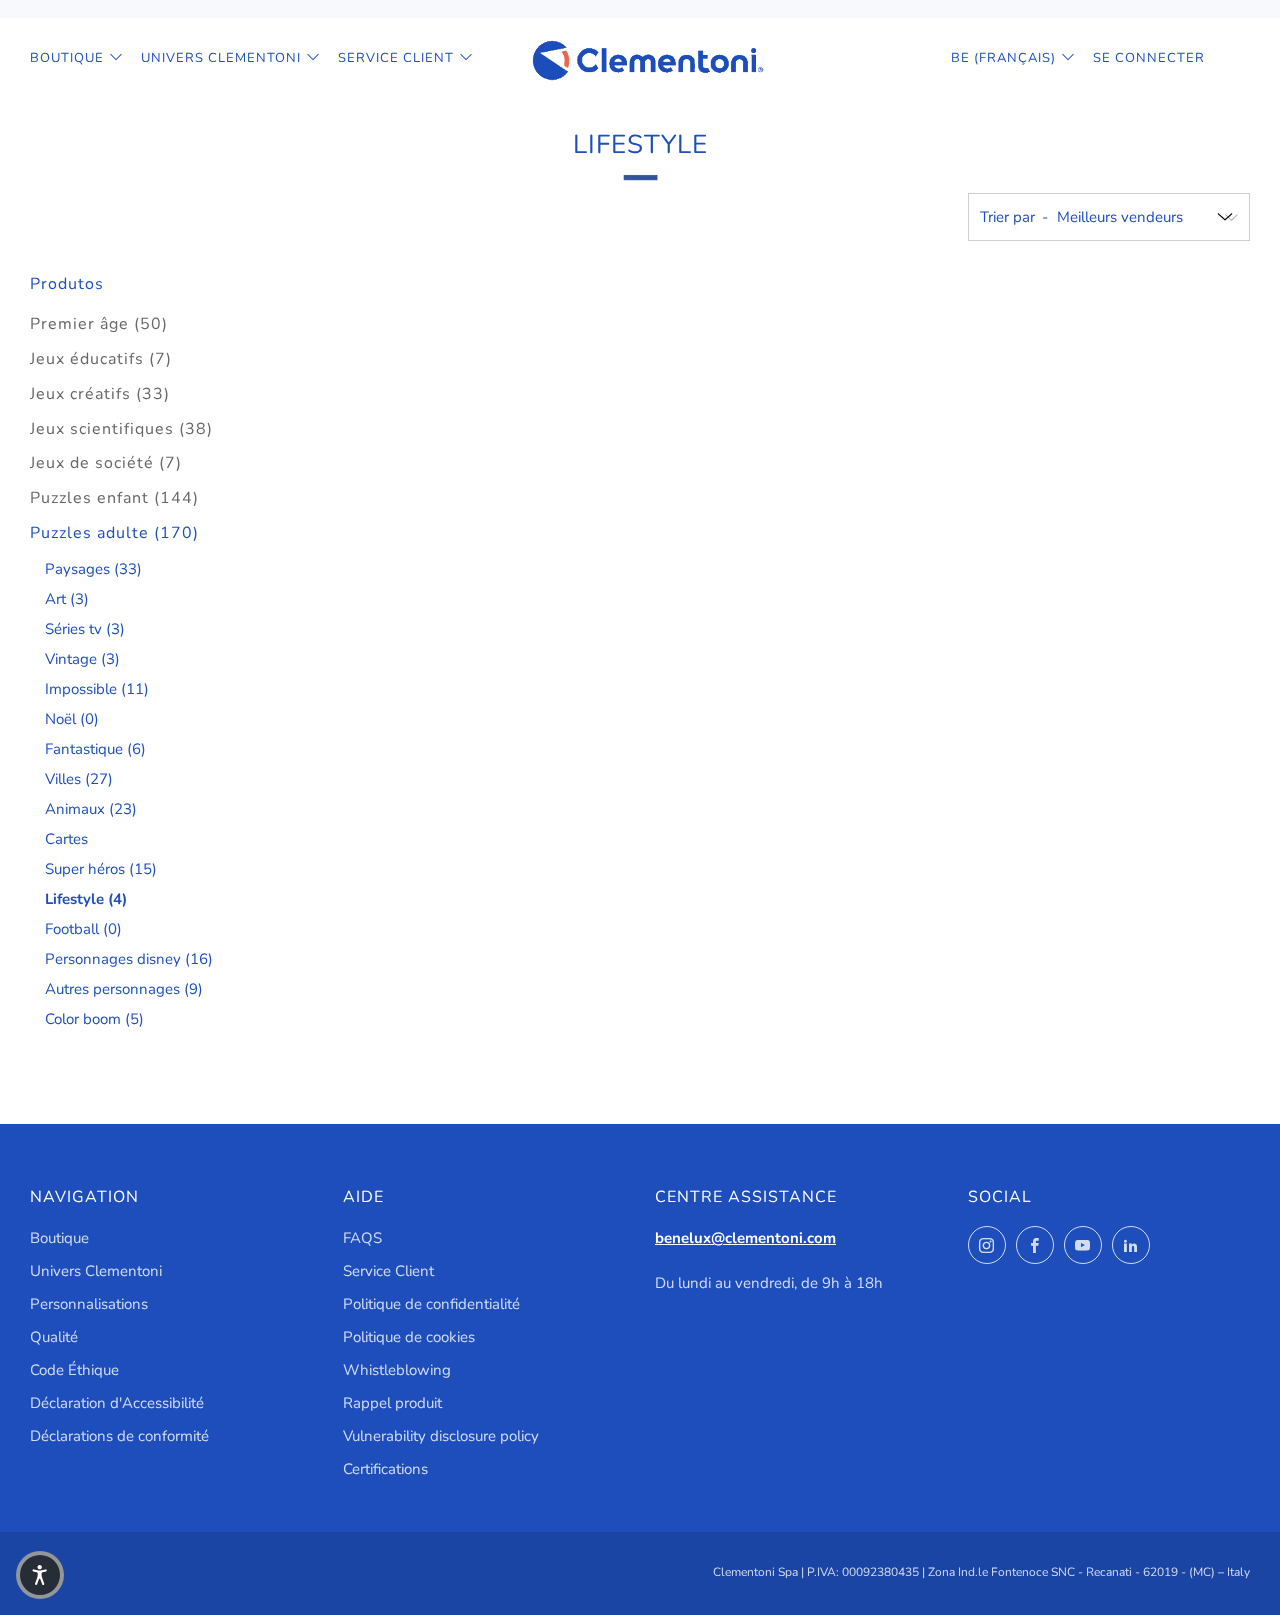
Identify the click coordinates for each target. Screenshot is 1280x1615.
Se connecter (1149, 58)
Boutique (67, 58)
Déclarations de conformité (119, 1436)
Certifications (385, 1469)
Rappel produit (392, 1403)
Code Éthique (74, 1370)
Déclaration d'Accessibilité (117, 1403)
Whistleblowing (397, 1370)
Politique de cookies (409, 1337)
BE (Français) (1003, 58)
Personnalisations (89, 1304)
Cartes (66, 839)
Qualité (54, 1337)
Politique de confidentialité (431, 1304)
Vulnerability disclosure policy (441, 1436)
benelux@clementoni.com (745, 1238)
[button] (40, 1575)
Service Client (396, 58)
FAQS (362, 1238)
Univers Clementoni (221, 58)
